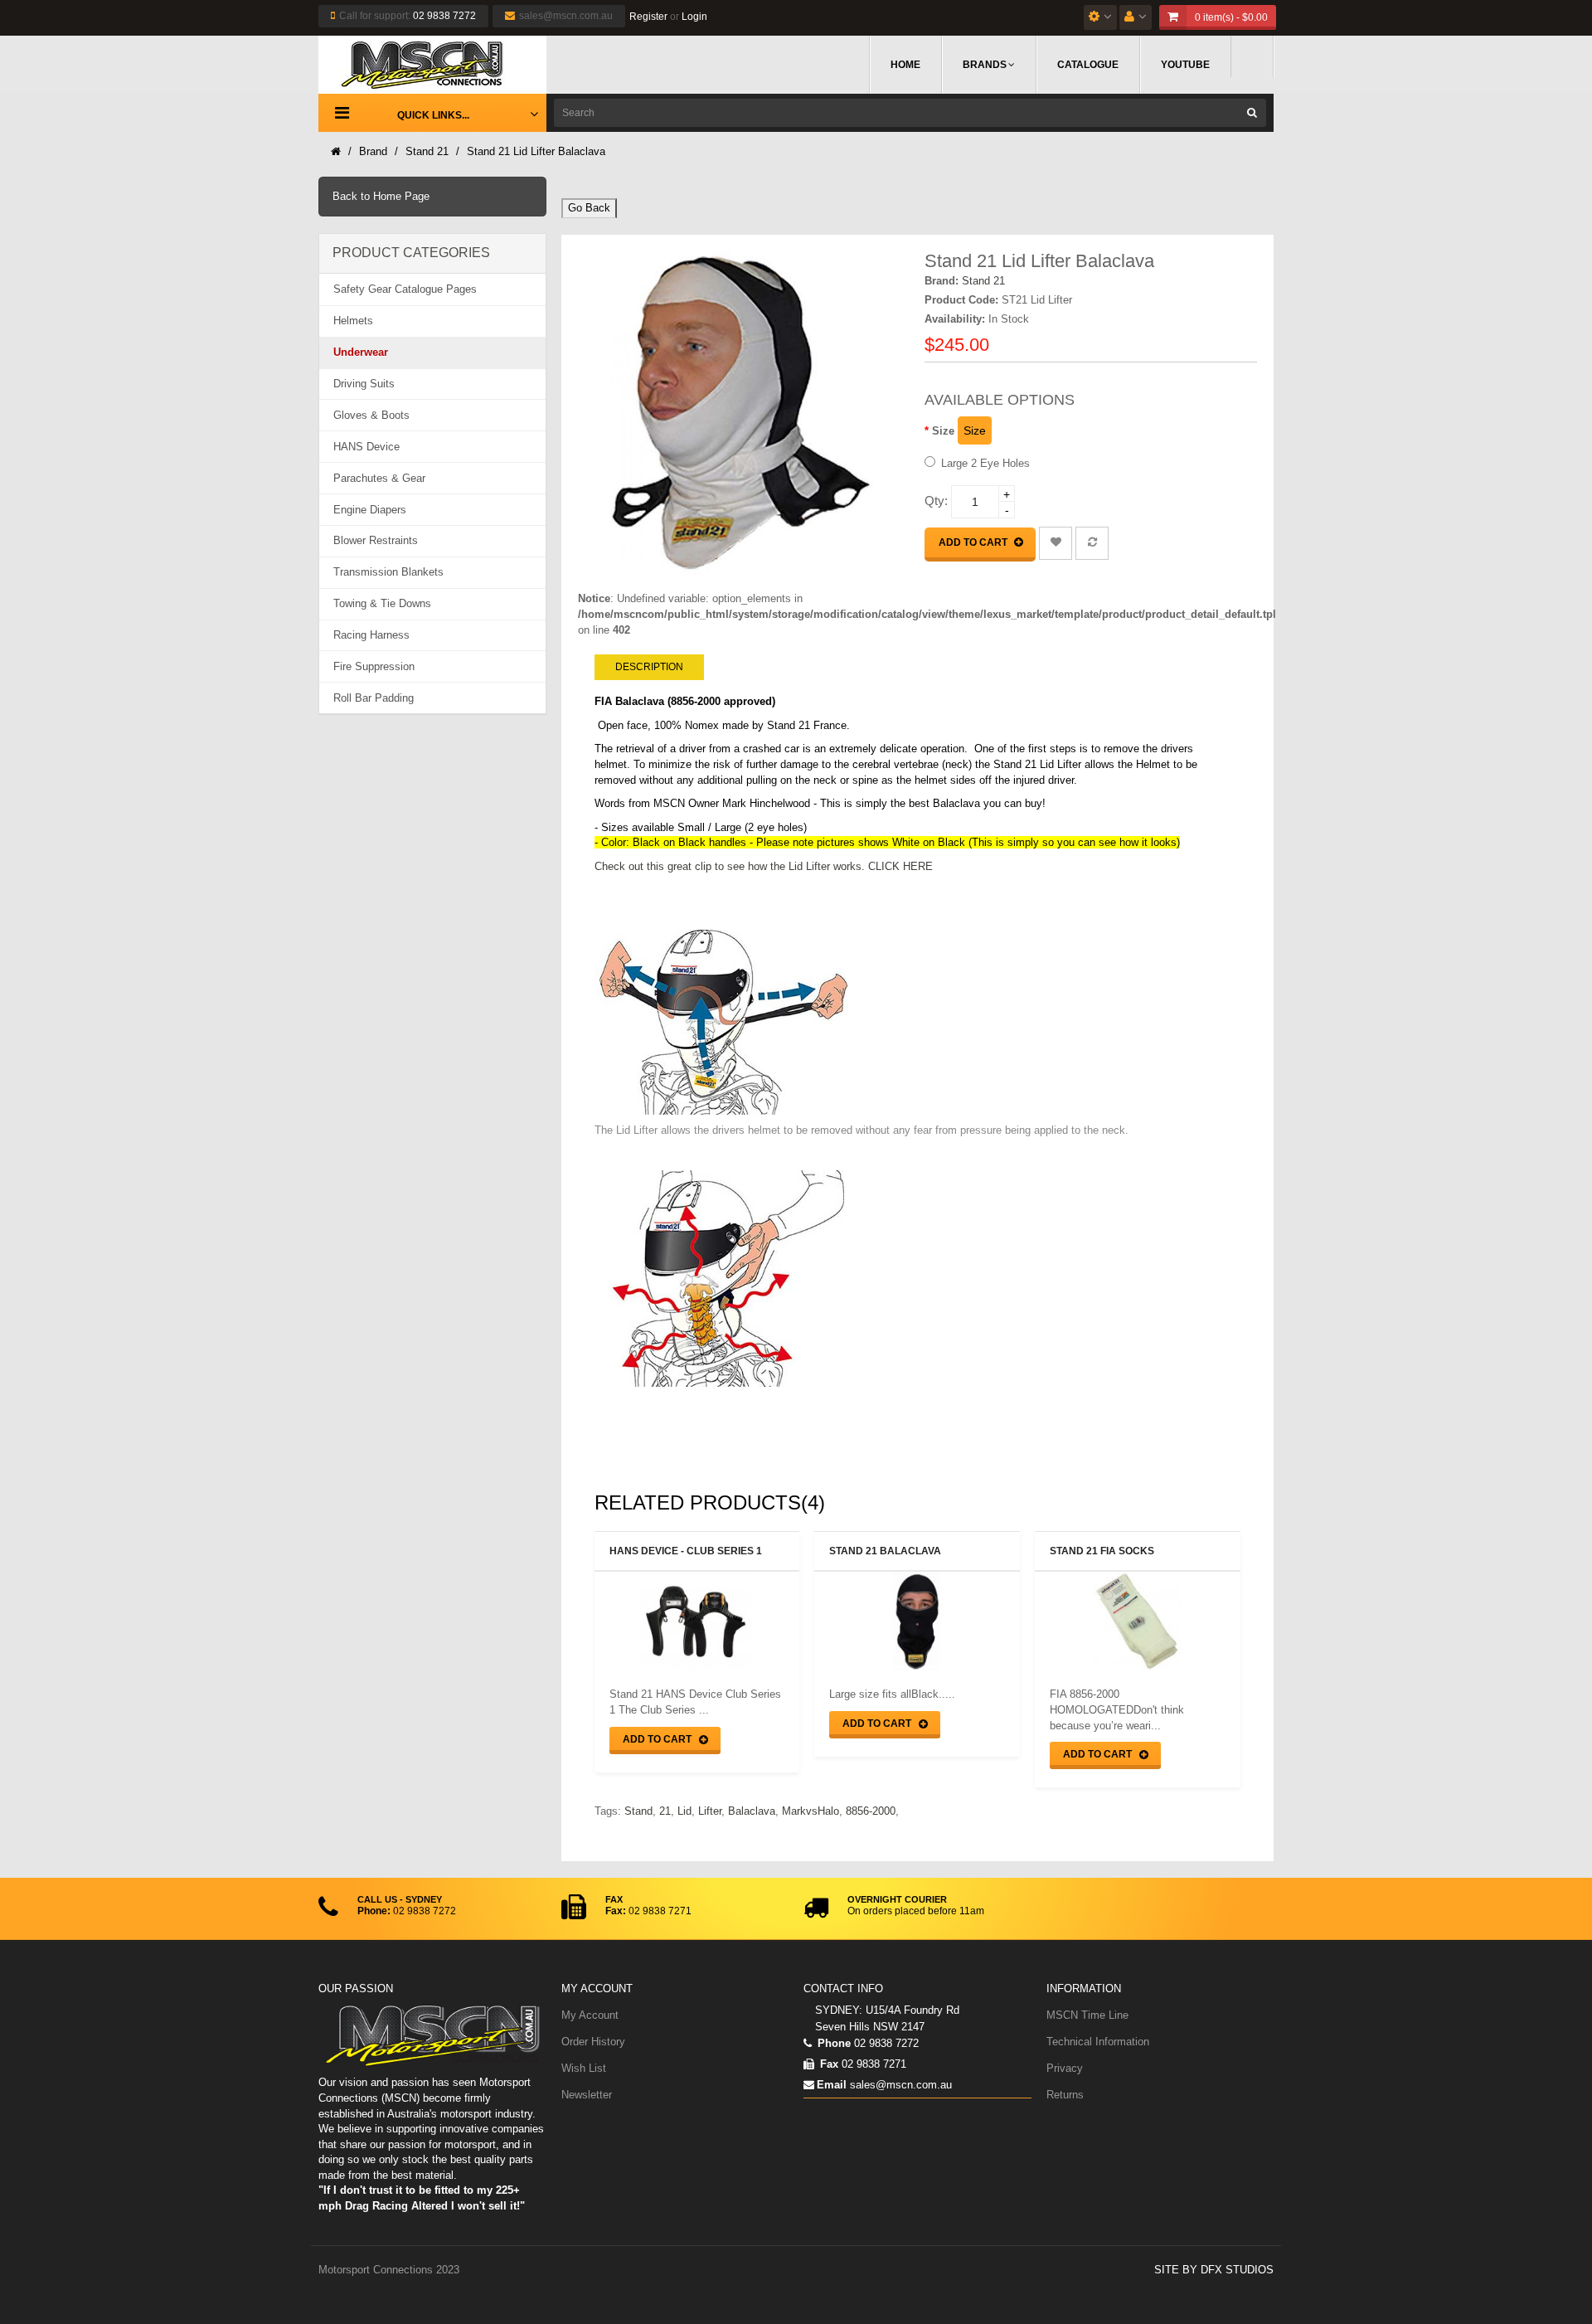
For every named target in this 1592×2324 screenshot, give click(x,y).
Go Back (589, 208)
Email (832, 2085)
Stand (638, 1811)
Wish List (584, 2068)
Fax (828, 2064)
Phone (832, 2043)
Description (649, 667)
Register (648, 17)
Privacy (1065, 2068)
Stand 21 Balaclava (885, 1551)
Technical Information (1098, 2042)
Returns (1065, 2095)
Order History (593, 2042)
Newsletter (587, 2095)
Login (694, 17)
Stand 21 (427, 151)
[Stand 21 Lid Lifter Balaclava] (744, 418)
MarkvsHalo (811, 1811)
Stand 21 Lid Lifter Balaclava (536, 151)
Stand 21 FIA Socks (1102, 1551)
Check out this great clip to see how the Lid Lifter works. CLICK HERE (764, 866)
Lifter (710, 1811)
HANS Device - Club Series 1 (686, 1551)
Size (943, 431)
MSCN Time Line (1087, 2015)
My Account (590, 2015)
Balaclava (752, 1811)
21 (665, 1811)
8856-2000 (871, 1811)
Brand (373, 151)
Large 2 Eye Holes (985, 463)
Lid (684, 1811)
